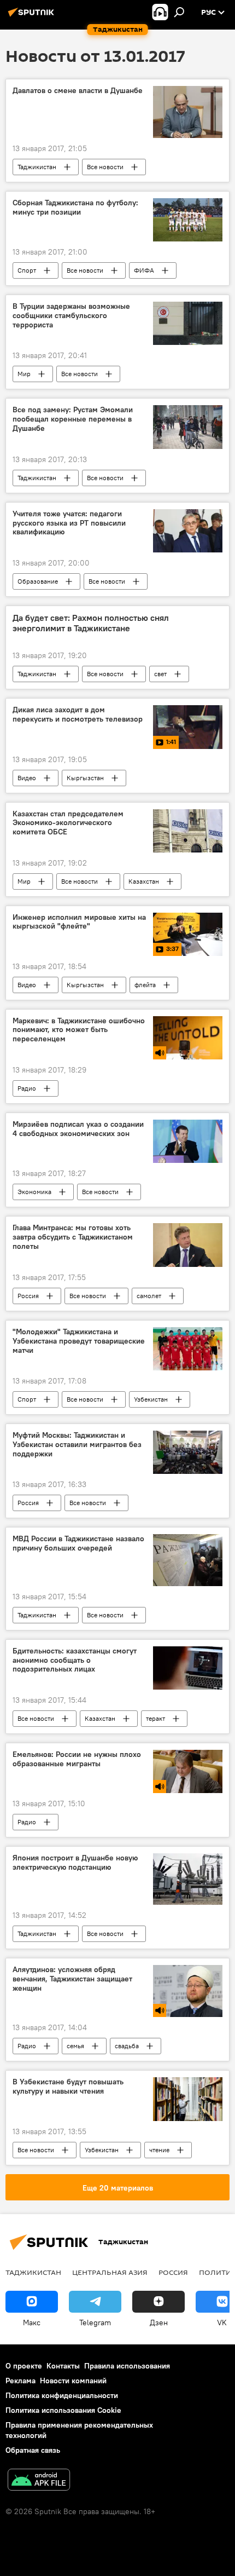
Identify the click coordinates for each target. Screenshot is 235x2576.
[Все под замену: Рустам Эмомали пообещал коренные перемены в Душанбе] (188, 427)
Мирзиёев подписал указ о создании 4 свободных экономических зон (78, 1129)
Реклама (20, 2381)
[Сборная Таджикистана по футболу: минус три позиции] (188, 220)
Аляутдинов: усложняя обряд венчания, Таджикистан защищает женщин (72, 1979)
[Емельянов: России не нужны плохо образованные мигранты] (188, 1771)
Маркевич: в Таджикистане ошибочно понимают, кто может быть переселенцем (79, 1030)
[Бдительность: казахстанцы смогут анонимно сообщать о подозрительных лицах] (188, 1668)
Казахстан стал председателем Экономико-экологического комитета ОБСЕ (68, 823)
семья (75, 2046)
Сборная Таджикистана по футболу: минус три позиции (75, 208)
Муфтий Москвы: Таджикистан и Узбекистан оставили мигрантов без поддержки (77, 1445)
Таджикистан (37, 167)
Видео (27, 778)
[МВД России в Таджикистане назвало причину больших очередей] (188, 1560)
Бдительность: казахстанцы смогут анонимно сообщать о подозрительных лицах (75, 1660)
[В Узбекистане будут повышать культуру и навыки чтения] (188, 2099)
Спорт (27, 270)
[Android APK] (39, 2481)
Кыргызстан (85, 778)
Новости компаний (73, 2381)
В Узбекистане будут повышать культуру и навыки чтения (68, 2087)
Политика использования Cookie (63, 2410)
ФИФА (144, 270)
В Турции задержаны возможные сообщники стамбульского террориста (71, 316)
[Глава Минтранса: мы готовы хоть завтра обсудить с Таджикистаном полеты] (188, 1245)
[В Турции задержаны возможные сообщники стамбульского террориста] (188, 323)
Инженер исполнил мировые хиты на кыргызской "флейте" (79, 922)
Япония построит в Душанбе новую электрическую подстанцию (75, 1863)
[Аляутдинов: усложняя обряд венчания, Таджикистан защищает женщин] (188, 1991)
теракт (155, 1718)
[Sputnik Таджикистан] (33, 16)
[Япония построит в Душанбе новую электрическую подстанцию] (188, 1879)
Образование (38, 581)
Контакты (63, 2366)
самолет (149, 1296)
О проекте (24, 2366)
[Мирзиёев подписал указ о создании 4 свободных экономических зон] (188, 1141)
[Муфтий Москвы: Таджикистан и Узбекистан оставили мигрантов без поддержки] (188, 1452)
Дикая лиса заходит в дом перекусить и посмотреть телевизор (78, 714)
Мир (24, 374)
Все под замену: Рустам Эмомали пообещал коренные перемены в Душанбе (73, 419)
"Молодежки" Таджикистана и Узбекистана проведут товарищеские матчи (79, 1341)
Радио (27, 1088)
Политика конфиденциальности (62, 2395)
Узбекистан (151, 1399)
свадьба (127, 2046)
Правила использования (127, 2366)
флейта (145, 985)
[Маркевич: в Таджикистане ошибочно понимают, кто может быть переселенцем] (188, 1038)
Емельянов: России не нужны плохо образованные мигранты (77, 1759)
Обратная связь (33, 2450)
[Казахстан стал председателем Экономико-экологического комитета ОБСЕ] (188, 831)
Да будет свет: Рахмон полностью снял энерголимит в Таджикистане (91, 623)
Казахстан (144, 881)
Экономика (34, 1192)
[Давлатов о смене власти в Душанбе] (188, 112)
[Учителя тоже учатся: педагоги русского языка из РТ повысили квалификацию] (188, 531)
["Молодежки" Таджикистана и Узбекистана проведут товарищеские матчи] (188, 1349)
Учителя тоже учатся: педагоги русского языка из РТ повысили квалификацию (69, 523)
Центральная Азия (110, 2272)
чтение (159, 2150)
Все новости (105, 167)
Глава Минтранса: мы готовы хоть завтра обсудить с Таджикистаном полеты (73, 1237)
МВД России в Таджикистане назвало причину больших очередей (78, 1543)
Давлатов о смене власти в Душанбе (78, 91)
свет (160, 674)
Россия (28, 1296)
